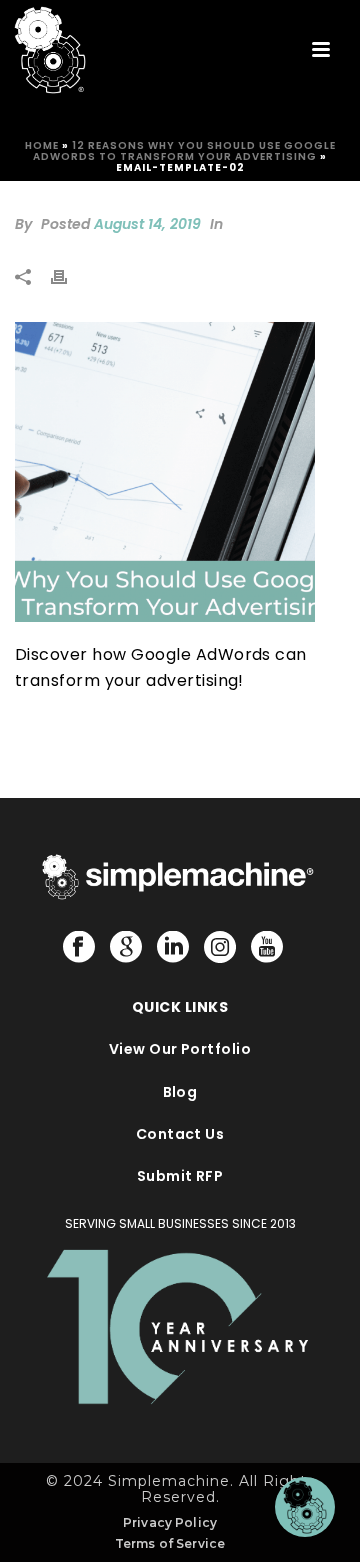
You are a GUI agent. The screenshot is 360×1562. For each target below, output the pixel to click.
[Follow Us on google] (126, 948)
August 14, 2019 (147, 224)
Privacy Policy (170, 1522)
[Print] (69, 276)
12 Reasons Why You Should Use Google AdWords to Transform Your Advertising (184, 151)
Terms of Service (170, 1543)
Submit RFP (180, 1176)
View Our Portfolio (180, 1049)
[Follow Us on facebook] (79, 948)
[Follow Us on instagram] (220, 948)
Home (42, 145)
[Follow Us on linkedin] (173, 948)
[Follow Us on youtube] (267, 948)
